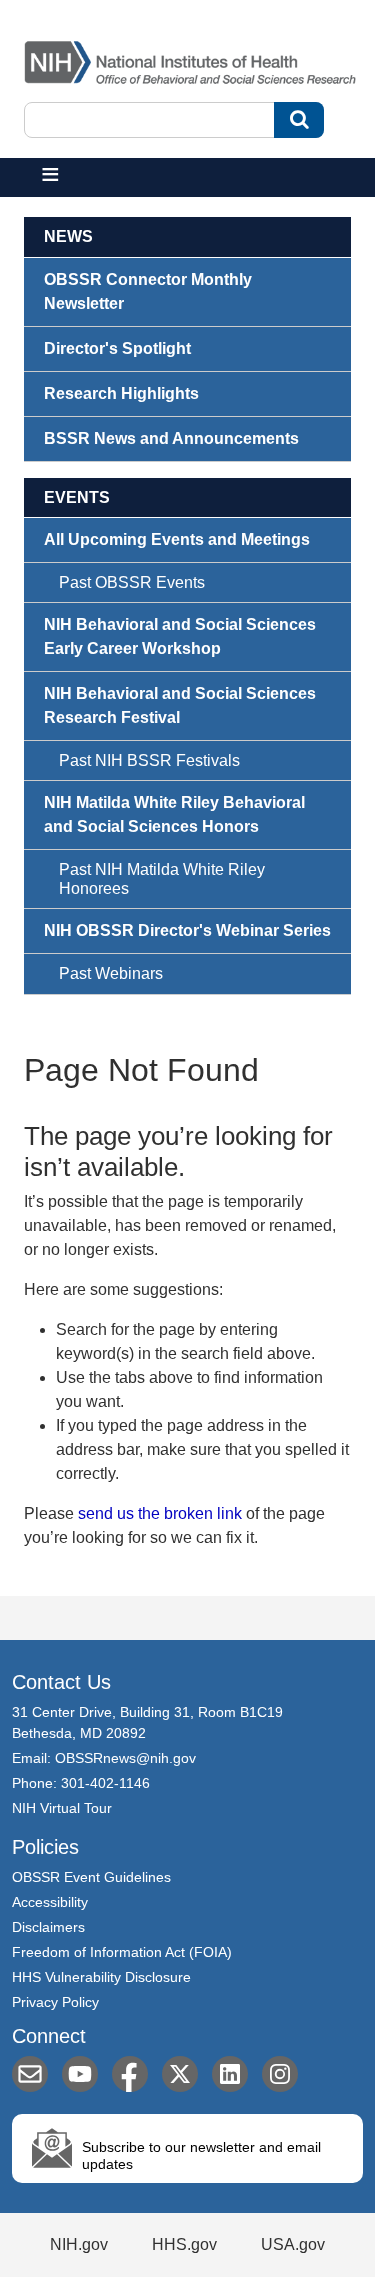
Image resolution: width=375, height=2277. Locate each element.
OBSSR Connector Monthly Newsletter (148, 291)
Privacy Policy (55, 2002)
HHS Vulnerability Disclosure (101, 1977)
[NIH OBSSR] (193, 58)
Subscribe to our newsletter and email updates (201, 2155)
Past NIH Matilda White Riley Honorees (162, 879)
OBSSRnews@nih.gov (125, 1758)
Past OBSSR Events (132, 582)
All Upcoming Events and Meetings (177, 539)
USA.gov (293, 2244)
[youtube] (80, 2074)
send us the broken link (160, 1513)
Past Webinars (111, 973)
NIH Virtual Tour (62, 1808)
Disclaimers (48, 1927)
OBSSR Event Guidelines (91, 1877)
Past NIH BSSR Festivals (149, 760)
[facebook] (130, 2074)
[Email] (30, 2074)
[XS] (180, 2074)
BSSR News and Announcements (171, 438)
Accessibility (50, 1902)
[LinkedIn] (230, 2074)
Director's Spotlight (117, 348)
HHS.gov (184, 2244)
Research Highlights (121, 393)
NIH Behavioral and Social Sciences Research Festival (180, 705)
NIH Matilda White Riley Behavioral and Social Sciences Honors (174, 814)
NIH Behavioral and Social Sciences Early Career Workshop (180, 636)
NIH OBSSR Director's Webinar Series (187, 930)
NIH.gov (79, 2244)
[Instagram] (280, 2074)
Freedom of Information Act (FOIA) (122, 1952)
